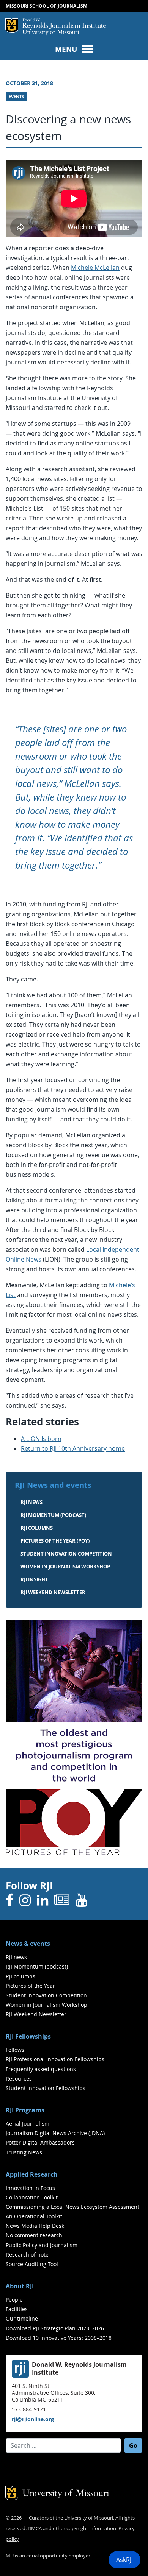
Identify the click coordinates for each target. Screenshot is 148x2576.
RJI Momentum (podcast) (53, 1515)
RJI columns (37, 1528)
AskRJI (124, 2560)
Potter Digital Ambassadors (40, 2142)
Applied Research (32, 2174)
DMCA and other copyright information (72, 2528)
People (14, 2300)
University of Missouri (51, 33)
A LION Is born (41, 1439)
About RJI (20, 2286)
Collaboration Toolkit (32, 2197)
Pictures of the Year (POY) (55, 1541)
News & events (28, 1944)
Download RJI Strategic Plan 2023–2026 (55, 2328)
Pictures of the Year (30, 1986)
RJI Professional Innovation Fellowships (55, 2059)
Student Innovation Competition (66, 1554)
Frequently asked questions (41, 2069)
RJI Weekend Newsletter (36, 2014)
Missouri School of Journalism (46, 6)
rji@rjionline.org (33, 2419)
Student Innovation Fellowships (46, 2088)
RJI (64, 24)
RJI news (31, 1502)
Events (16, 97)
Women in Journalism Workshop (65, 1567)
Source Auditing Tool (32, 2264)
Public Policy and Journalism (42, 2245)
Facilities (17, 2309)
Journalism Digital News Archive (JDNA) (55, 2133)
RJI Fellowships (28, 2036)
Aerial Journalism (28, 2124)
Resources (19, 2078)
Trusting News (24, 2152)
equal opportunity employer (58, 2556)
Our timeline (22, 2318)
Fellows (15, 2050)
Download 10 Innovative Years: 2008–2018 (59, 2338)
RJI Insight (34, 1579)
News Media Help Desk (35, 2226)
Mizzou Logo (12, 25)
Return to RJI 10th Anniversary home (73, 1448)
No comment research (34, 2235)
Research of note (27, 2254)
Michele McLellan (95, 268)
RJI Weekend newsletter (53, 1592)
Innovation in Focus (30, 2188)
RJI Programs (25, 2110)
